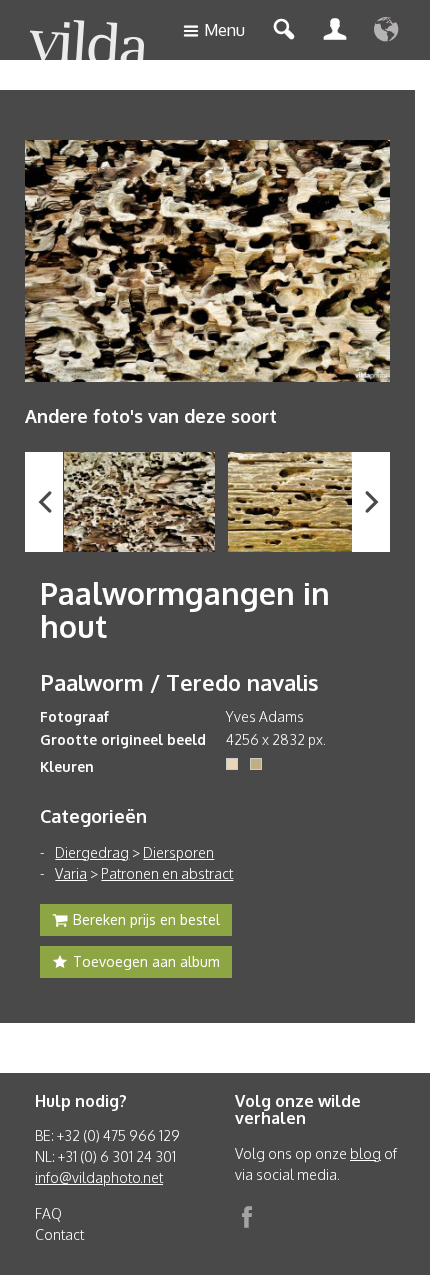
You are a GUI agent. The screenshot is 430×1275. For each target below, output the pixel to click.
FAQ (48, 1213)
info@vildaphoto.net (99, 1177)
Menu (224, 30)
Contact (59, 1234)
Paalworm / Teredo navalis (179, 682)
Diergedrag (92, 852)
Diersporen (178, 852)
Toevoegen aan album (146, 961)
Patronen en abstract (167, 873)
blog (365, 1153)
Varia (71, 873)
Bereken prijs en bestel (146, 919)
